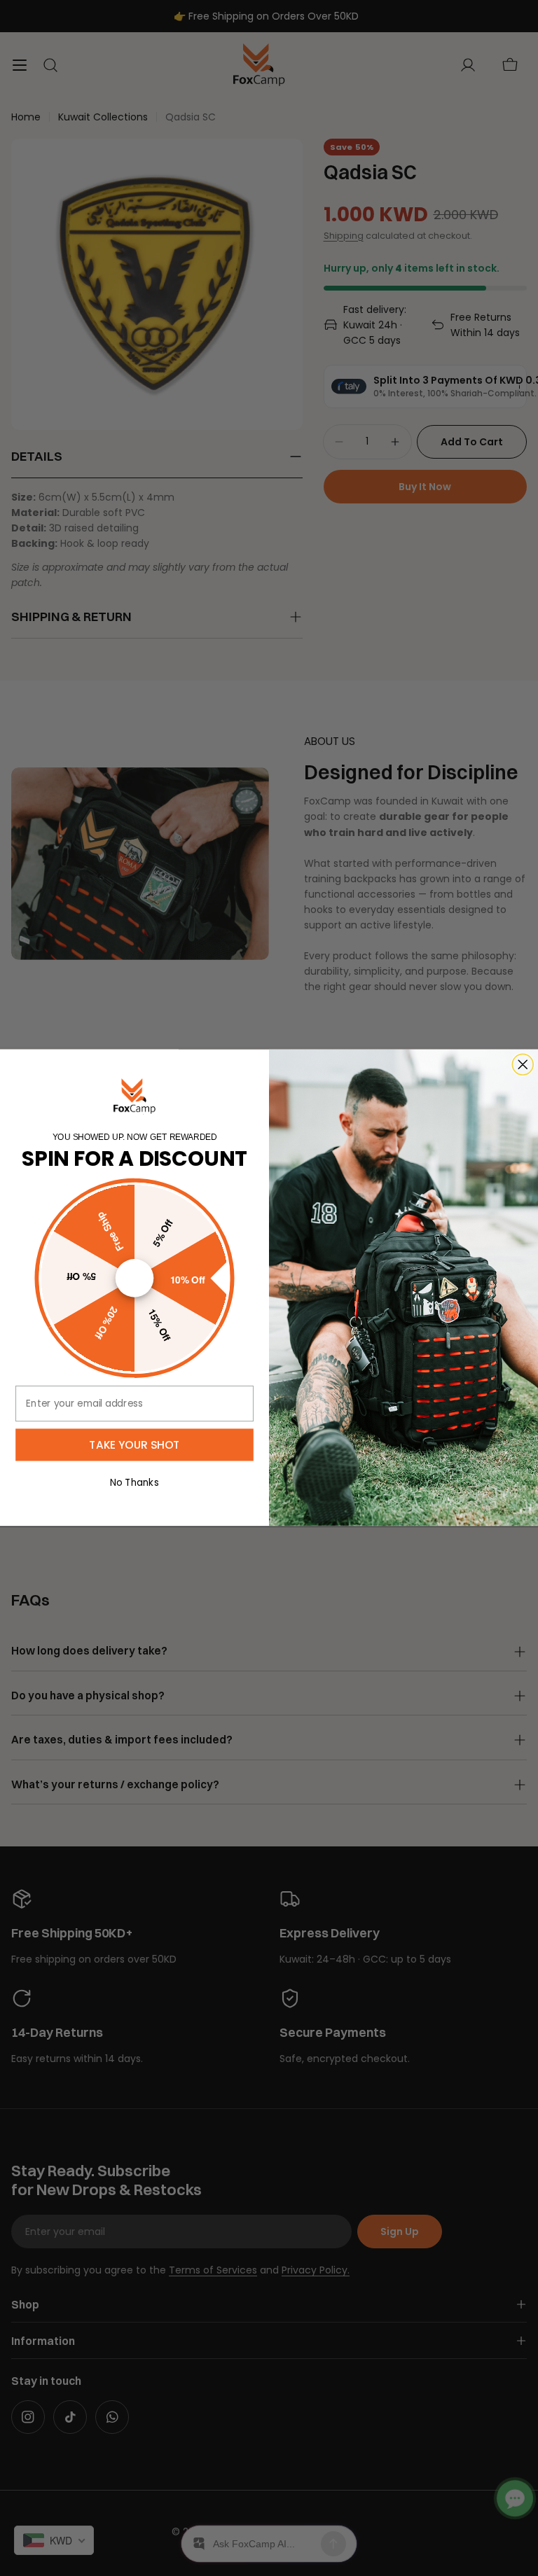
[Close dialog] (511, 1161)
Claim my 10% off (397, 1336)
